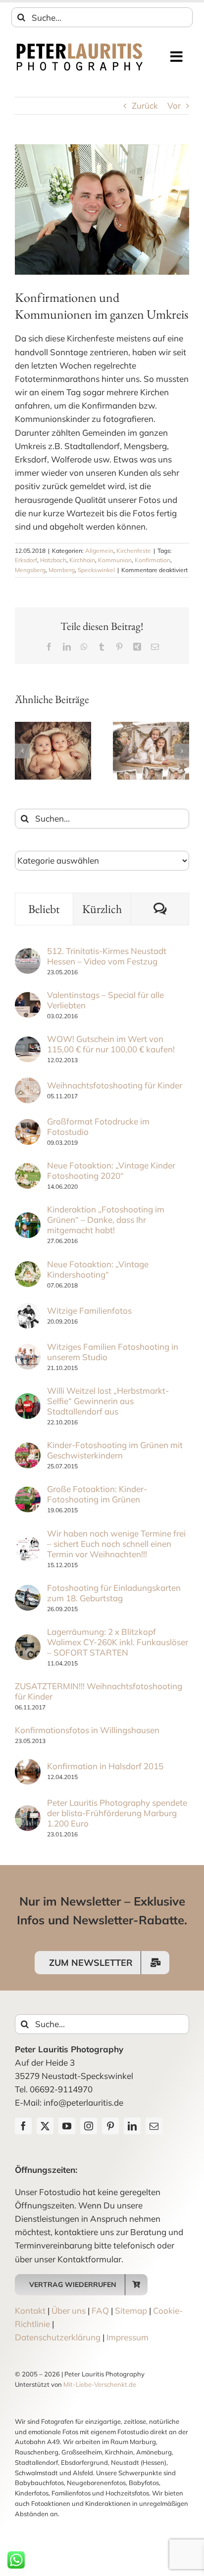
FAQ (100, 2310)
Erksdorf (26, 560)
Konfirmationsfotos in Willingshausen (87, 1730)
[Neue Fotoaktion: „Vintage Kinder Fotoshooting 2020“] (28, 1170)
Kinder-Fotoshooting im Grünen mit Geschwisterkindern (115, 1450)
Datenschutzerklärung (58, 2337)
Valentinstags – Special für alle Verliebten (105, 1000)
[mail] (154, 2126)
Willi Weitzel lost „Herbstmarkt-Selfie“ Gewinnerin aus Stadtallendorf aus (108, 1401)
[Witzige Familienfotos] (28, 1309)
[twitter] (45, 2126)
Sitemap (131, 2310)
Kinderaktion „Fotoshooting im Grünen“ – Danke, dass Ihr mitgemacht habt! (106, 1220)
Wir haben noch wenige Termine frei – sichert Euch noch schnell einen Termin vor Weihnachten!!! (116, 1544)
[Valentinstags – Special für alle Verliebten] (28, 999)
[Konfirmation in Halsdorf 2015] (28, 1766)
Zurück (145, 105)
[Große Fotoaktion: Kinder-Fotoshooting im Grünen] (28, 1493)
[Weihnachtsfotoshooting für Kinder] (28, 1084)
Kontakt (30, 2310)
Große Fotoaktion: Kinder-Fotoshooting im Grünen (97, 1494)
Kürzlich (102, 909)
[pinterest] (110, 2126)
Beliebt (44, 909)
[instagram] (89, 2126)
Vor (174, 105)
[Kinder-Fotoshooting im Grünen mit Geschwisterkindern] (28, 1449)
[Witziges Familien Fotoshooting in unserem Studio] (28, 1350)
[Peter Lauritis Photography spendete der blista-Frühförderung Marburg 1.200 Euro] (28, 1812)
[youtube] (67, 2126)
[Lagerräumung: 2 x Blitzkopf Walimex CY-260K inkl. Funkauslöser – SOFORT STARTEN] (28, 1641)
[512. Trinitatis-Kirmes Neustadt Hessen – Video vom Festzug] (28, 955)
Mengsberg (30, 570)
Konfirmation (153, 560)
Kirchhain (82, 560)
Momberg (62, 570)
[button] (22, 751)
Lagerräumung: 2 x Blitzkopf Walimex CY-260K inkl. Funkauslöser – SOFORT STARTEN (118, 1642)
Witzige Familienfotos (89, 1310)
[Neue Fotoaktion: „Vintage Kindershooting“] (28, 1268)
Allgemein (99, 551)
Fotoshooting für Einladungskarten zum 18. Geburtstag (114, 1593)
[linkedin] (132, 2126)
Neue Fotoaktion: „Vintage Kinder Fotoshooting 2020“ (111, 1170)
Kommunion (115, 560)
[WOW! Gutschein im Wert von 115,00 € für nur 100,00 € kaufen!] (28, 1043)
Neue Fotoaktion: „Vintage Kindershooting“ (98, 1269)
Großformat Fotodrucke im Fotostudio (98, 1126)
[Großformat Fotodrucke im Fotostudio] (28, 1126)
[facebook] (23, 2126)
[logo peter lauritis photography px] (79, 46)
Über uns (69, 2310)
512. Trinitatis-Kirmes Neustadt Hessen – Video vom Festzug (107, 956)
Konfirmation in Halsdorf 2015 (105, 1766)
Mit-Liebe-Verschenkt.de (100, 2384)
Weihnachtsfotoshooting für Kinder (115, 1085)
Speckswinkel (96, 570)
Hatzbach (53, 560)
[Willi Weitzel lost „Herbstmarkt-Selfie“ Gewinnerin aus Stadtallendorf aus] (28, 1400)
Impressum (127, 2337)
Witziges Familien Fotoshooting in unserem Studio (113, 1352)
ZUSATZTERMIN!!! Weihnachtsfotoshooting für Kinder (99, 1691)
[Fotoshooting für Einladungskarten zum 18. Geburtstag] (28, 1592)
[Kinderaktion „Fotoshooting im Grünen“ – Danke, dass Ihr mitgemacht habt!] (28, 1219)
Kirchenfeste (134, 551)
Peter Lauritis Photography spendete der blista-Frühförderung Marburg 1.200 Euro (117, 1813)
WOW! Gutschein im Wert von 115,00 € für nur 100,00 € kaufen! (111, 1044)
